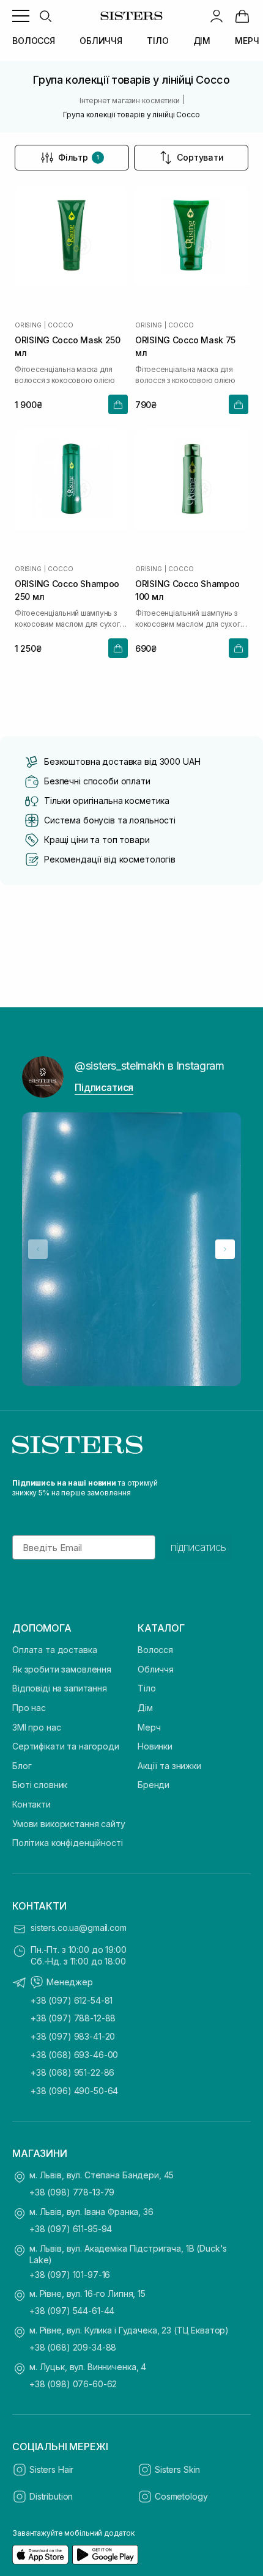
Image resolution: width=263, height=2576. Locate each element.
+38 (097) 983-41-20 (73, 2036)
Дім (145, 1708)
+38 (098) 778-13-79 (72, 2192)
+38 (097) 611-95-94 (71, 2229)
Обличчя (156, 1669)
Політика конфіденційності (68, 1843)
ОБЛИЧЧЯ (101, 41)
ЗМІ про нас (36, 1727)
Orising (28, 325)
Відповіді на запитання (60, 1688)
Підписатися (104, 1087)
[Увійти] (217, 16)
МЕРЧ (247, 41)
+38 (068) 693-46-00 (74, 2055)
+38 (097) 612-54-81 (72, 2000)
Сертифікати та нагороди (66, 1746)
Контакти (31, 1804)
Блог (22, 1766)
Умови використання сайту (69, 1824)
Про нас (29, 1708)
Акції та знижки (169, 1766)
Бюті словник (40, 1785)
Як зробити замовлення (62, 1669)
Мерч (149, 1727)
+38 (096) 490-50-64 (74, 2091)
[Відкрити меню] (21, 16)
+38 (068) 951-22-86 (72, 2072)
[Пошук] (45, 16)
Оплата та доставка (54, 1650)
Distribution (51, 2496)
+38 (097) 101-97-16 (70, 2275)
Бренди (154, 1785)
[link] (242, 16)
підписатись (198, 1547)
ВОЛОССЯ (34, 41)
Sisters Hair (51, 2469)
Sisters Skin (177, 2469)
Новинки (155, 1746)
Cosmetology (181, 2496)
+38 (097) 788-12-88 (73, 2018)
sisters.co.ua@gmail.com (79, 1928)
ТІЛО (157, 41)
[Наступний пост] (225, 1249)
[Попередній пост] (38, 1249)
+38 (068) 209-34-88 (73, 2347)
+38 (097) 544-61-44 (72, 2311)
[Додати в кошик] (118, 404)
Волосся (155, 1650)
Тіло (146, 1688)
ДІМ (202, 41)
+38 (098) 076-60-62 (73, 2384)
